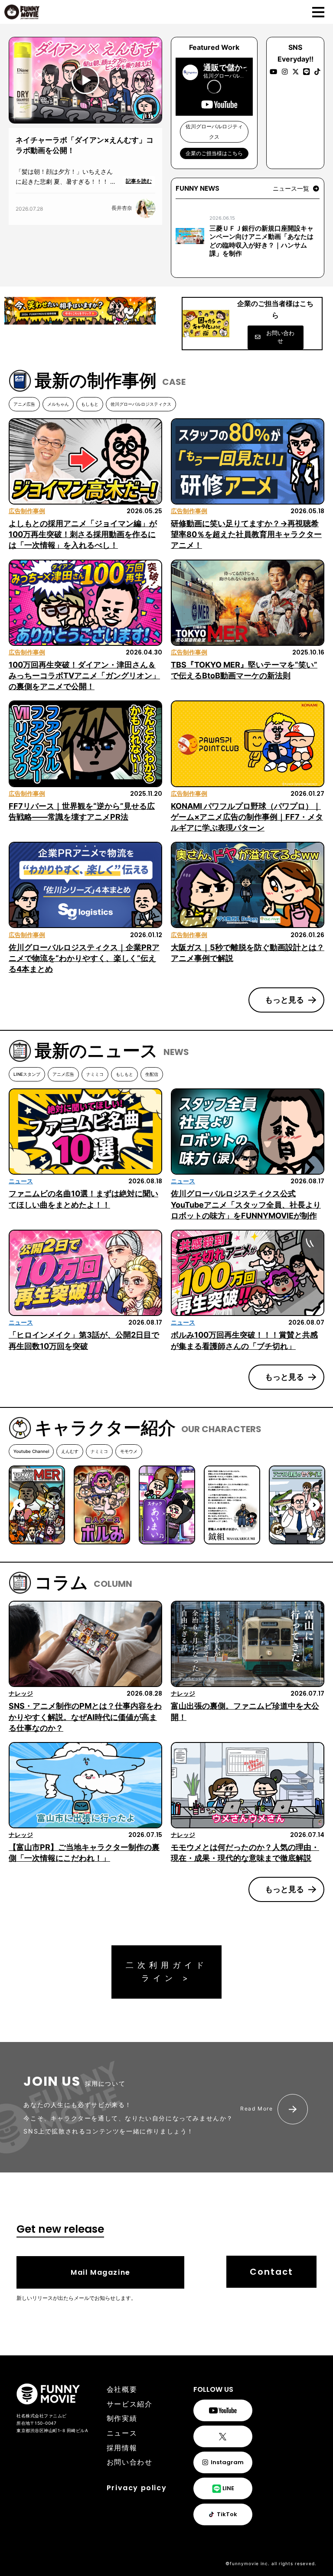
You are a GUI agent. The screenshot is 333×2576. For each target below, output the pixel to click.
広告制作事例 (27, 511)
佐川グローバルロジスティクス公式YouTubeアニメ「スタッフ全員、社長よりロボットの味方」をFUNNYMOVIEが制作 (246, 1204)
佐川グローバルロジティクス (214, 132)
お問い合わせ (130, 2462)
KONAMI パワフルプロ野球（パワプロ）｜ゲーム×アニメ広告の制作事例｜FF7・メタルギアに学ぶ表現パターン (247, 817)
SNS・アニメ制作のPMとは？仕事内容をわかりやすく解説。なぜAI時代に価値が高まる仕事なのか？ (85, 1717)
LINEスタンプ (27, 1074)
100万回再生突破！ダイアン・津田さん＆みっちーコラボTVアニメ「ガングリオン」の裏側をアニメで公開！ (84, 676)
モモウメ (129, 1451)
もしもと (90, 404)
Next (314, 1505)
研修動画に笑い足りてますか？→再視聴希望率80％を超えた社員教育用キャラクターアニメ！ (246, 534)
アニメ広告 (24, 404)
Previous (19, 1505)
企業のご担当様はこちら (214, 153)
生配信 (152, 1074)
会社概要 (122, 2389)
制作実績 (122, 2418)
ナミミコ (95, 1074)
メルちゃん (58, 404)
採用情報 (122, 2448)
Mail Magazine (101, 2272)
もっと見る (284, 1000)
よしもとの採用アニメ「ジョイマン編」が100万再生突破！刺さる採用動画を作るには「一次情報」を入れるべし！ (83, 534)
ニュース (21, 1181)
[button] (296, 189)
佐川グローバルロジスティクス (141, 404)
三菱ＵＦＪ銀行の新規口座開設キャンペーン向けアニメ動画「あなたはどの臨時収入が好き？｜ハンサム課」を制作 (261, 241)
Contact (271, 2272)
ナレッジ (21, 1693)
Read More (256, 2109)
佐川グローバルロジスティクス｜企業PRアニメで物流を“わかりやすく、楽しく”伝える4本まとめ (84, 958)
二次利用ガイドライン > (167, 1972)
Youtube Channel (31, 1451)
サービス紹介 (130, 2404)
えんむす (70, 1451)
